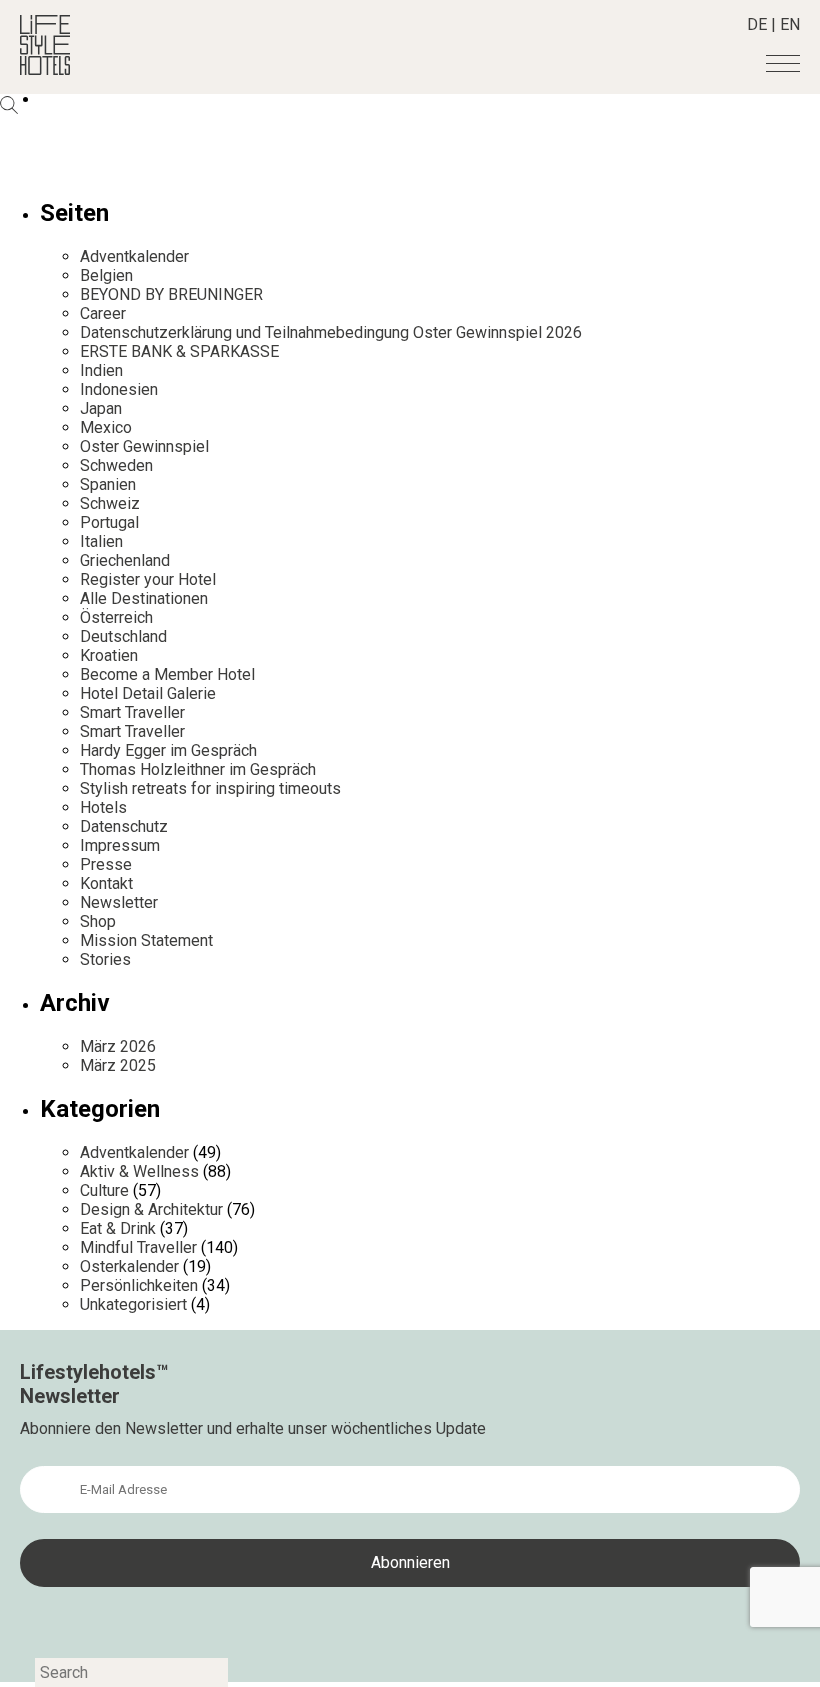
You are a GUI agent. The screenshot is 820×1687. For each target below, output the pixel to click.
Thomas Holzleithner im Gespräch (198, 769)
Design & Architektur (151, 1209)
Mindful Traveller (138, 1247)
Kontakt (106, 883)
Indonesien (119, 389)
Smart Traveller (132, 712)
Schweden (116, 465)
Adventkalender (134, 256)
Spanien (108, 484)
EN (790, 24)
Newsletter (119, 902)
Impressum (120, 845)
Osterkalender (129, 1266)
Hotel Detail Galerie (148, 693)
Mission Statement (146, 940)
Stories (105, 959)
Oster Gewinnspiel (144, 446)
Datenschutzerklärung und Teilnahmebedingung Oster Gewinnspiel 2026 (331, 332)
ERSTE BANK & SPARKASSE (179, 351)
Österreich (116, 617)
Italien (101, 541)
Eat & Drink (118, 1228)
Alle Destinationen (144, 598)
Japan (101, 408)
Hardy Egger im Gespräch (168, 750)
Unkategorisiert (133, 1304)
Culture (104, 1190)
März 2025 (118, 1065)
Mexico (106, 427)
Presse (106, 864)
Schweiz (110, 503)
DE (757, 24)
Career (103, 313)
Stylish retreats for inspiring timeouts (210, 788)
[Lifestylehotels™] (45, 69)
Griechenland (125, 560)
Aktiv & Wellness (139, 1171)
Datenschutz (124, 826)
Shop (98, 921)
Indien (101, 370)
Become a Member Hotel (167, 674)
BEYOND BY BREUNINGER (171, 294)
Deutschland (123, 636)
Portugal (109, 522)
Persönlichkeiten (139, 1285)
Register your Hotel (148, 579)
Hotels (103, 807)
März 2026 (118, 1046)
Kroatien (109, 655)
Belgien (106, 275)
